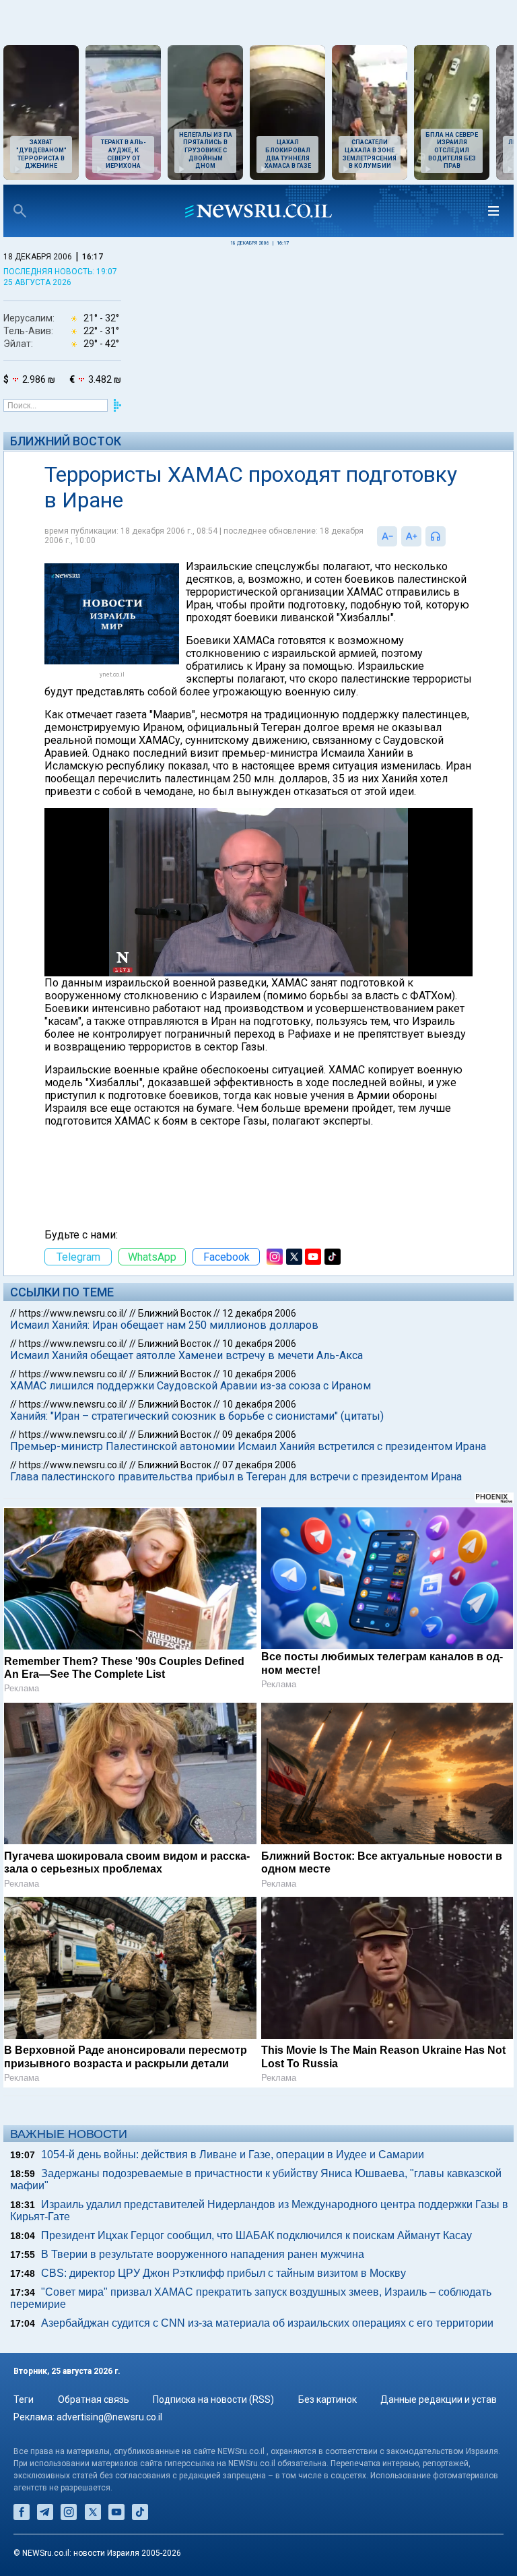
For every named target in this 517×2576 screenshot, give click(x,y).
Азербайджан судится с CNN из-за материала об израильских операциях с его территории (267, 2323)
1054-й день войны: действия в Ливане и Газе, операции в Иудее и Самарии (233, 2155)
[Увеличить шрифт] (411, 536)
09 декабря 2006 (259, 1435)
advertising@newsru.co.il (109, 2417)
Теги (24, 2399)
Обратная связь (94, 2399)
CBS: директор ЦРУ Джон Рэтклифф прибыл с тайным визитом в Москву (223, 2273)
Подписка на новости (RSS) (213, 2399)
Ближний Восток (66, 441)
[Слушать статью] (449, 536)
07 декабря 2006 (259, 1465)
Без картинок (328, 2399)
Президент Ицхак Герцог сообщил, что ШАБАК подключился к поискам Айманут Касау (256, 2235)
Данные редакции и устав (439, 2399)
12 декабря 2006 (259, 1313)
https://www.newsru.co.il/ (73, 1313)
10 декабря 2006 (259, 1344)
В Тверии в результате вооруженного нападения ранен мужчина (203, 2254)
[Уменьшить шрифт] (387, 536)
